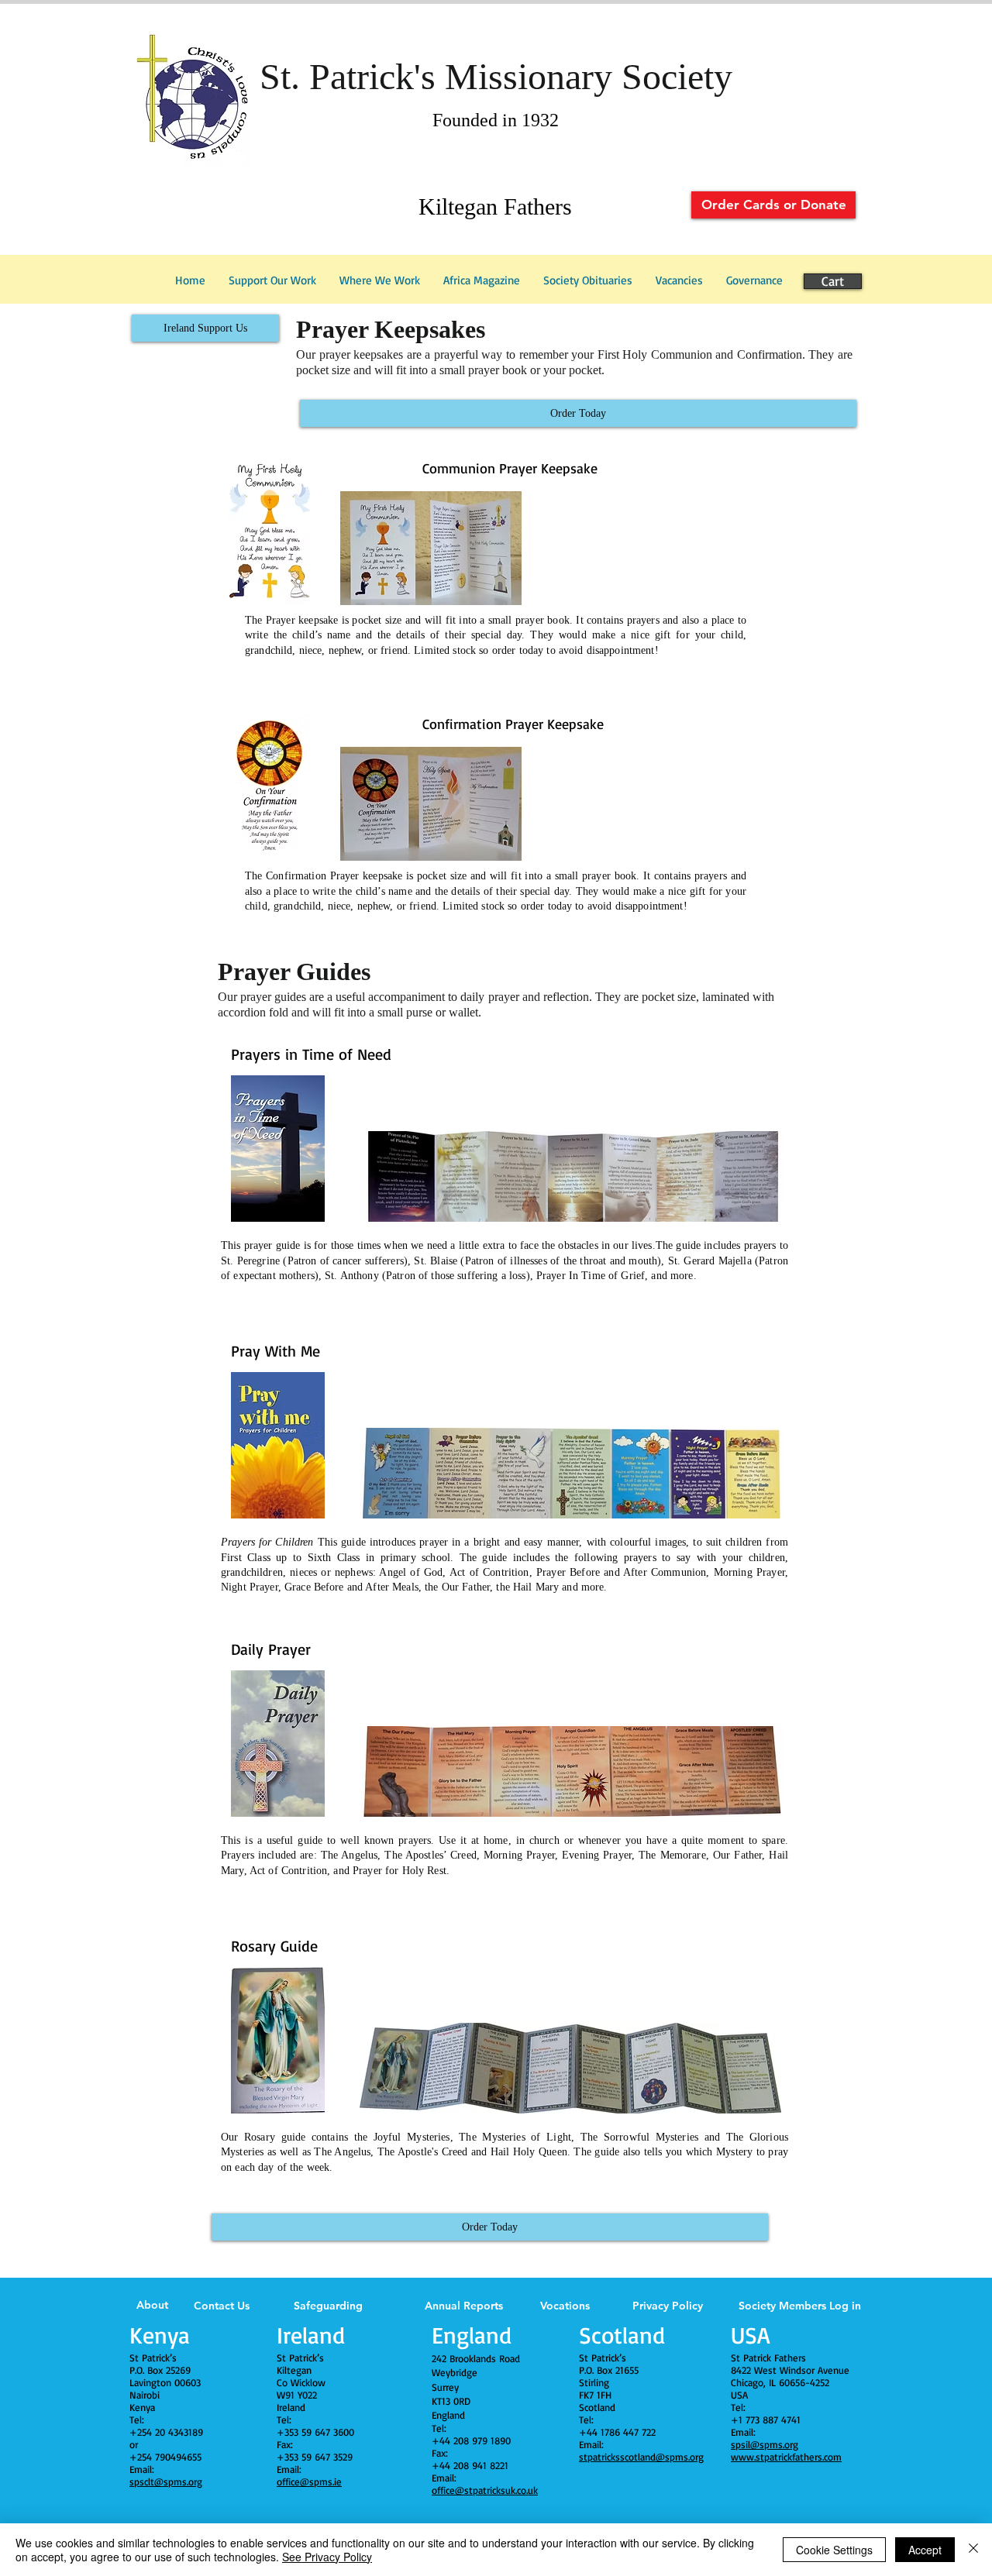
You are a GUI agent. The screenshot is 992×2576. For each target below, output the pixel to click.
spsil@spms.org (765, 2444)
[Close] (973, 2550)
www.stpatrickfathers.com (786, 2457)
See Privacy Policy (327, 2557)
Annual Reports (464, 2306)
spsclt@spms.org (166, 2481)
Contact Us (222, 2306)
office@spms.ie (309, 2481)
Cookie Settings (834, 2550)
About (152, 2305)
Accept (925, 2550)
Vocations (565, 2306)
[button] (754, 280)
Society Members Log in (800, 2306)
